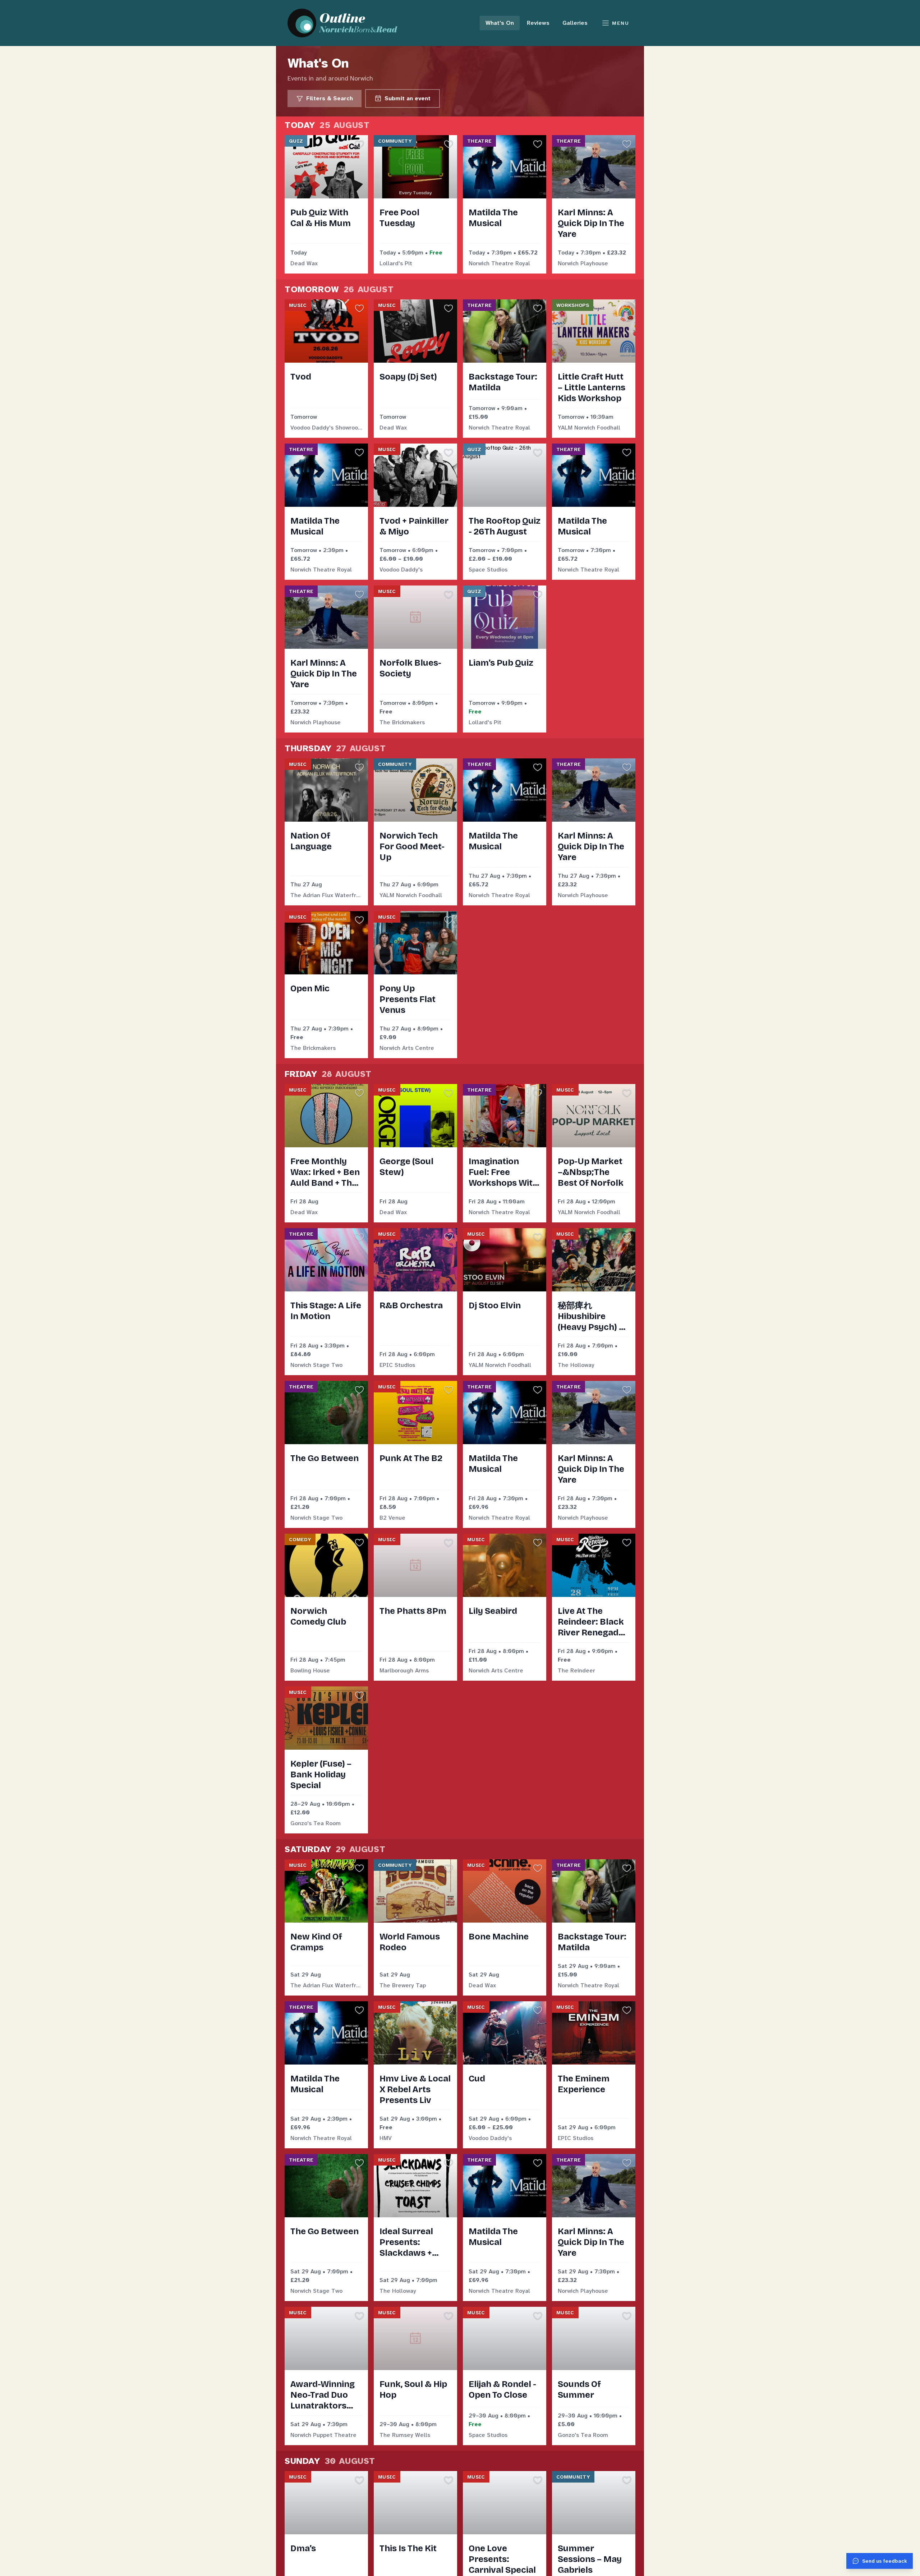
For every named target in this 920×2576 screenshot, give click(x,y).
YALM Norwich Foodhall (589, 428)
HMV (386, 2138)
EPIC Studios (397, 1365)
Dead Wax (304, 263)
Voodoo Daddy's (401, 570)
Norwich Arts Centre (407, 1048)
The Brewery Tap (403, 1985)
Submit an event (408, 98)
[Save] (359, 144)
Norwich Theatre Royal (499, 263)
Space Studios (488, 570)
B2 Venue (392, 1518)
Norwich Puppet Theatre (323, 2435)
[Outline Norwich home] (346, 23)
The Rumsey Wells (405, 2435)
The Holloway (576, 1365)
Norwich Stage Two (316, 1365)
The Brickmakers (402, 722)
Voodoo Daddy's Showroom (326, 428)
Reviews (538, 23)
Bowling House (310, 1670)
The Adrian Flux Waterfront (326, 895)
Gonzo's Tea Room (316, 1823)
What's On (500, 23)
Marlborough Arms (404, 1670)
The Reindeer (576, 1670)
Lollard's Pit (396, 263)
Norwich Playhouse (583, 263)
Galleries (575, 23)
